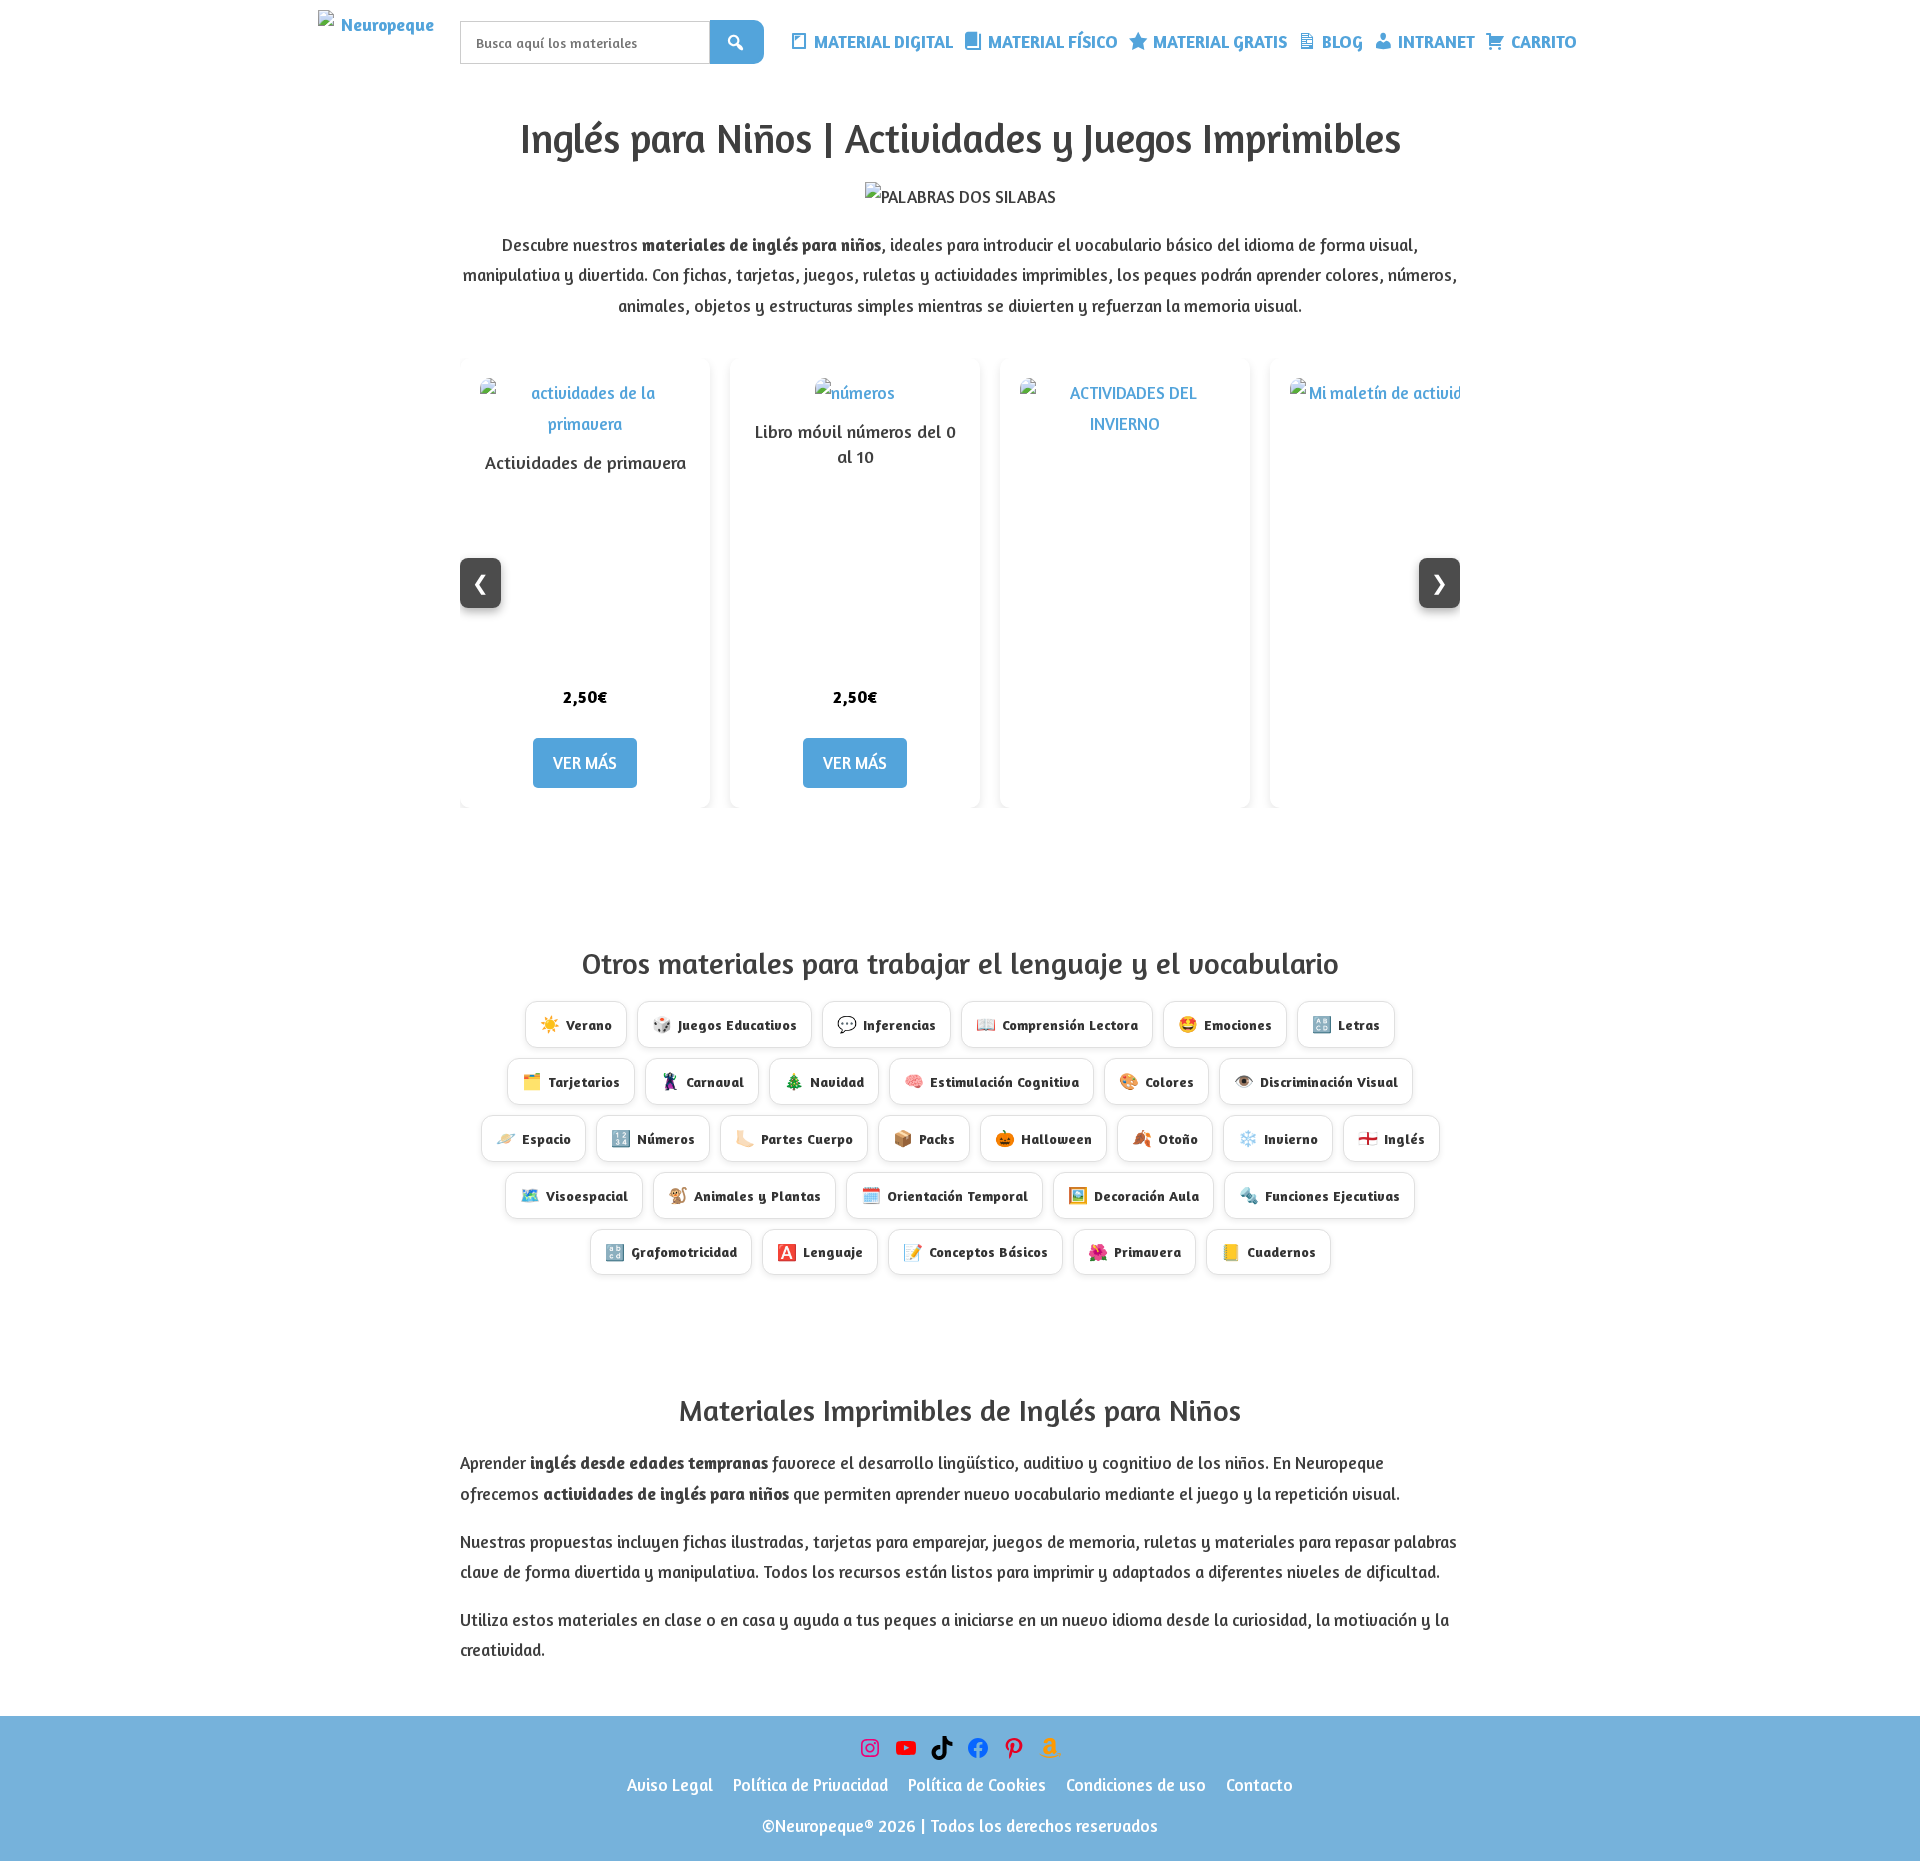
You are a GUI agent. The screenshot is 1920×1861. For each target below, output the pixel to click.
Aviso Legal (670, 1784)
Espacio (533, 1138)
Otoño (1165, 1138)
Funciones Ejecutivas (1319, 1195)
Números (653, 1138)
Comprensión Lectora (1057, 1024)
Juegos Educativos (724, 1024)
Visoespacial (574, 1195)
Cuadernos (1268, 1252)
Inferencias (886, 1024)
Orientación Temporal (944, 1195)
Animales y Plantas (744, 1195)
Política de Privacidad (810, 1784)
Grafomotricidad (671, 1252)
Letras (1346, 1024)
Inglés (1391, 1138)
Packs (924, 1138)
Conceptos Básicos (975, 1252)
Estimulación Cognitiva (991, 1081)
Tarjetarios (571, 1081)
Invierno (1278, 1138)
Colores (1156, 1081)
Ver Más (585, 762)
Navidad (824, 1081)
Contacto (1259, 1784)
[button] (1597, 42)
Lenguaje (820, 1252)
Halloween (1043, 1138)
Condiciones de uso (1136, 1784)
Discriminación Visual (1316, 1081)
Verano (576, 1024)
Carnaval (702, 1081)
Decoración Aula (1133, 1195)
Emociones (1225, 1024)
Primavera (1134, 1252)
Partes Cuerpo (794, 1138)
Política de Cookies (977, 1784)
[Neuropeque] (384, 42)
